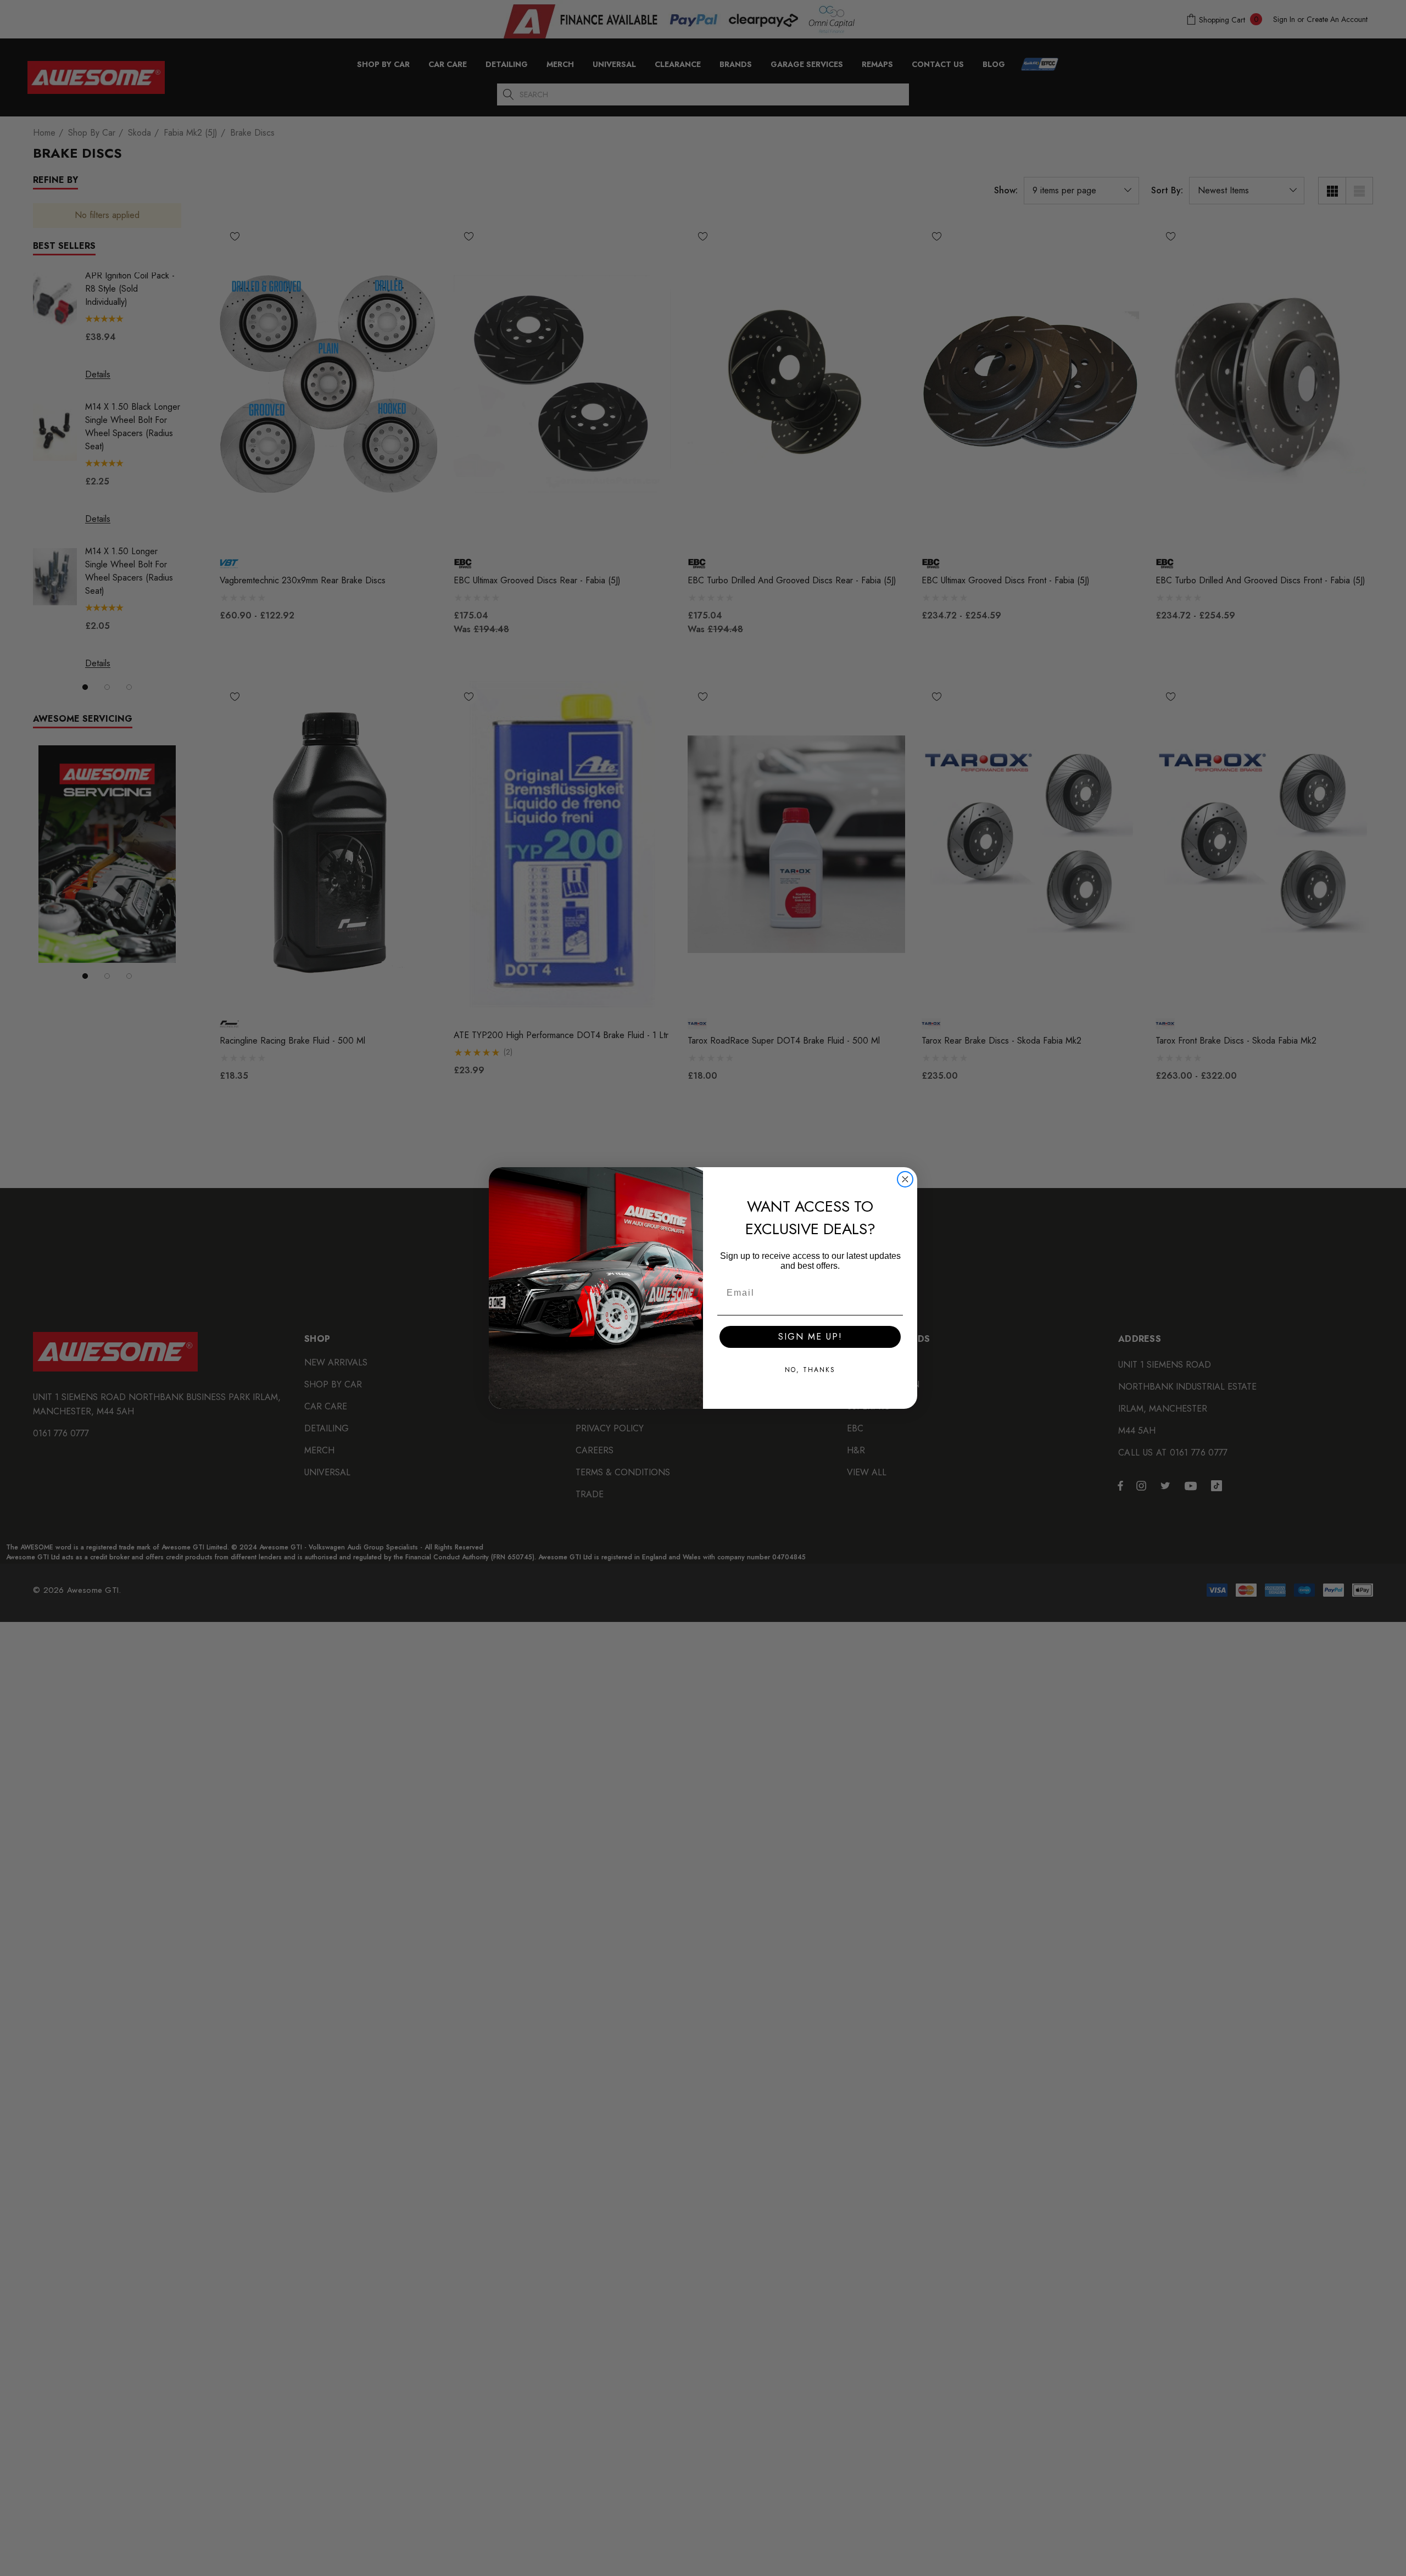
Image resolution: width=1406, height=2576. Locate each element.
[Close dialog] (905, 1179)
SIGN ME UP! (810, 1337)
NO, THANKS (810, 1370)
